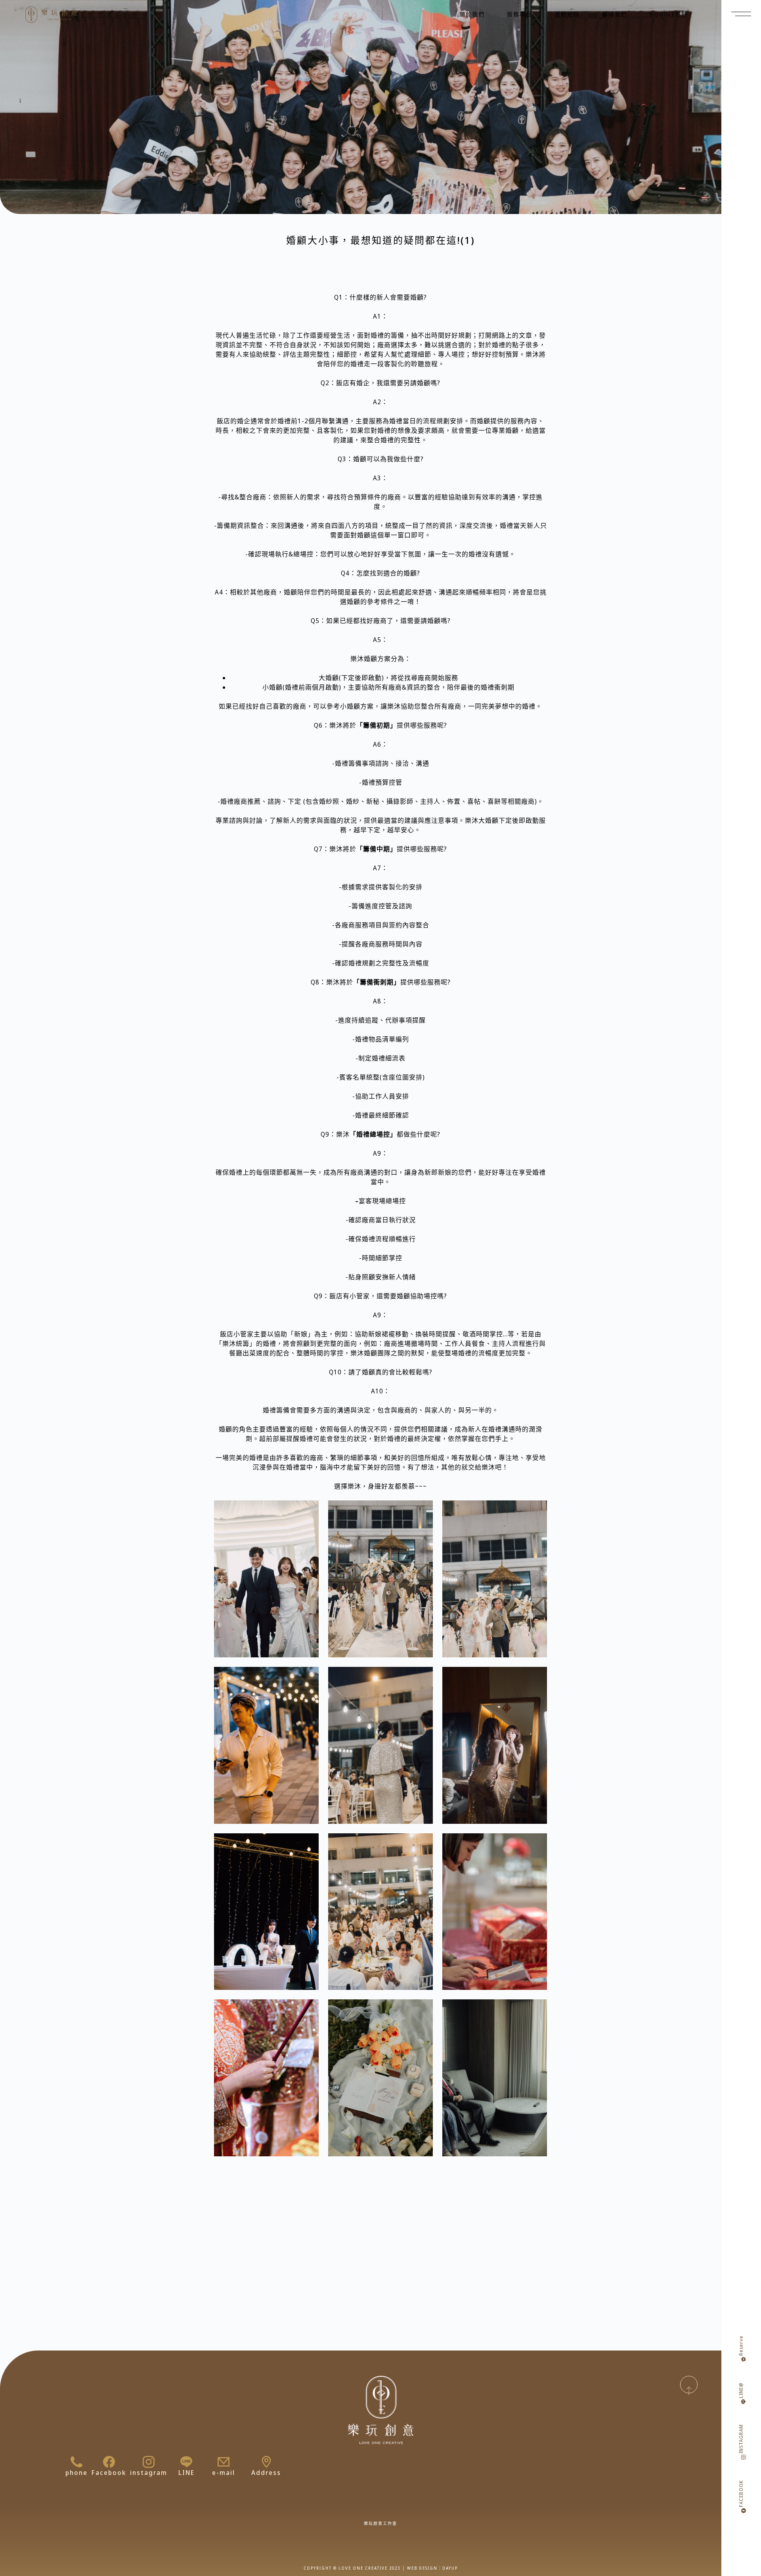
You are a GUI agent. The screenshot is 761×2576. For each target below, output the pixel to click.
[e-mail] (224, 2462)
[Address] (266, 2462)
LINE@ (741, 2390)
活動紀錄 (567, 14)
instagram (149, 2473)
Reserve (741, 2346)
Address (266, 2473)
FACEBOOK (741, 2494)
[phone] (76, 2462)
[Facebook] (109, 2462)
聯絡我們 (615, 14)
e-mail (224, 2473)
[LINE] (186, 2462)
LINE (186, 2473)
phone (76, 2473)
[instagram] (149, 2462)
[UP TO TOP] (689, 2385)
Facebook (109, 2473)
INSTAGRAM (741, 2439)
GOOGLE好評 (669, 14)
